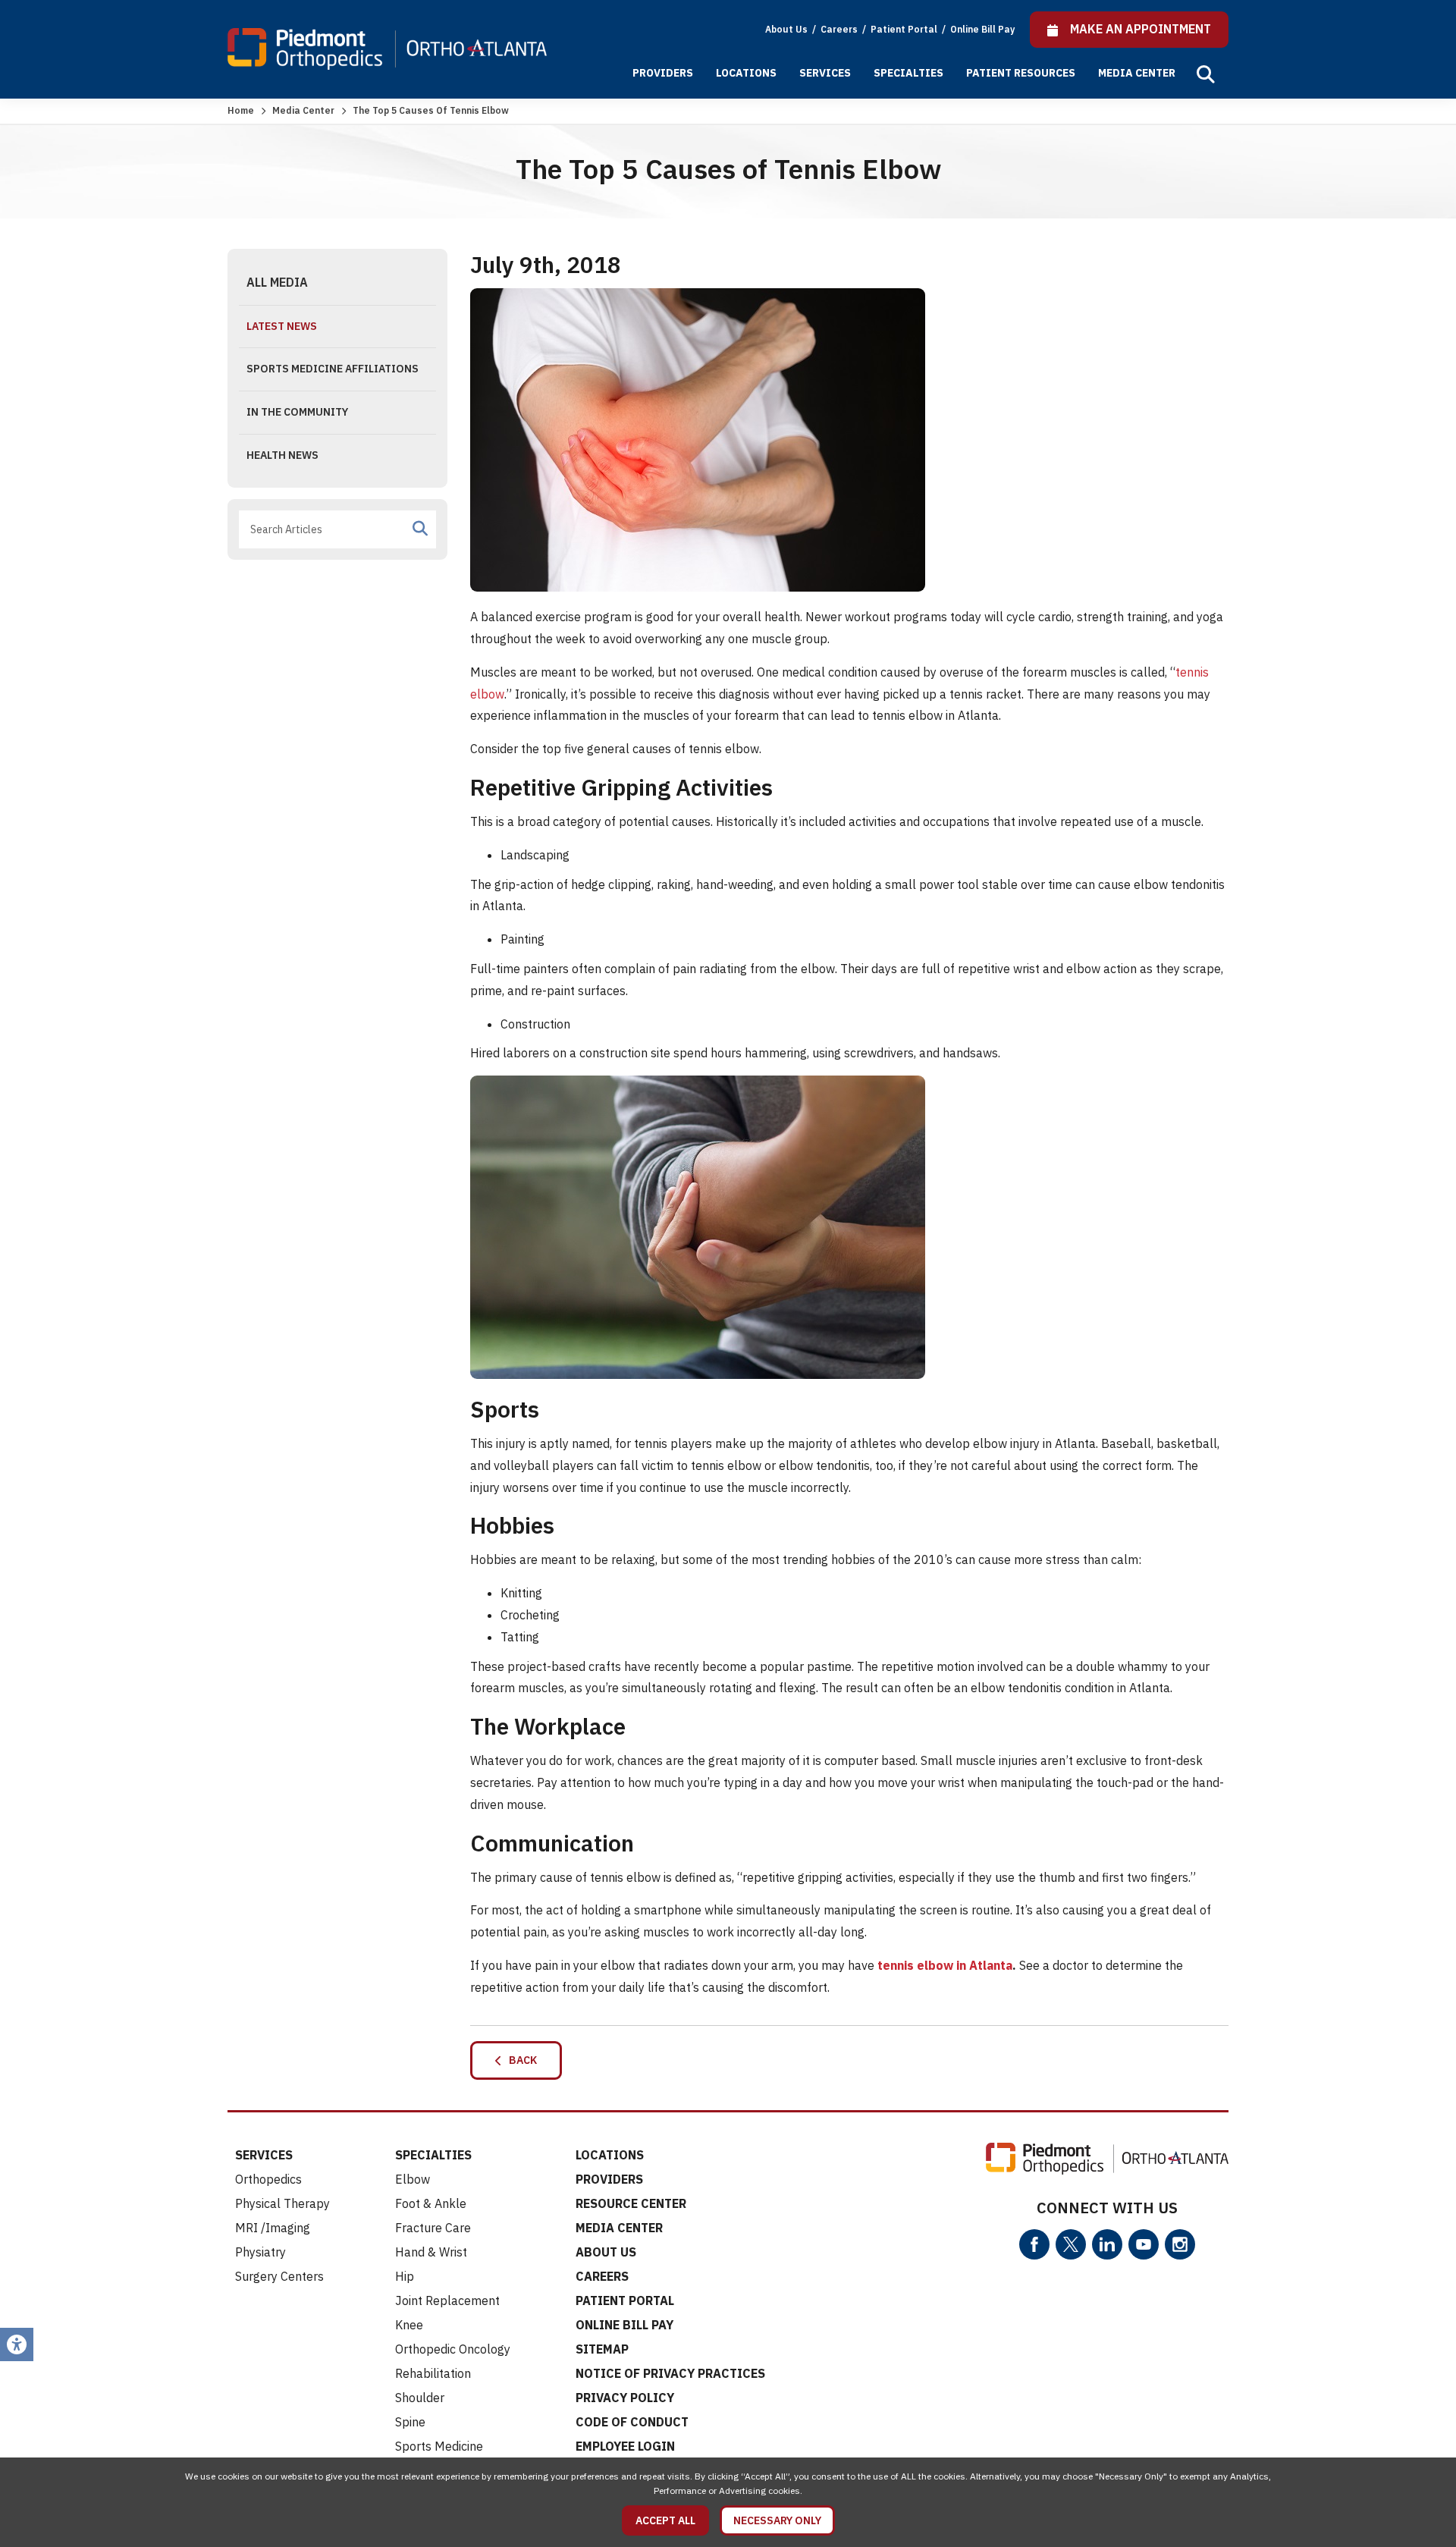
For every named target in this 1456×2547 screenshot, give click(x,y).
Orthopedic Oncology (453, 2349)
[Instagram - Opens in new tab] (1180, 2244)
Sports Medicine (439, 2446)
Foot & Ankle (431, 2203)
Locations (746, 73)
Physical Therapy (282, 2203)
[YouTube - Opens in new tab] (1144, 2244)
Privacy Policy (625, 2398)
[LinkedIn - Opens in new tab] (1107, 2244)
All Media (277, 282)
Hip (405, 2276)
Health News (282, 455)
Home (241, 110)
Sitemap (602, 2349)
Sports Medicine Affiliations (333, 369)
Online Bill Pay (982, 29)
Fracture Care (433, 2228)
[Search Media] (420, 529)
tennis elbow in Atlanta (945, 1965)
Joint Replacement (447, 2300)
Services (825, 73)
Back (519, 2060)
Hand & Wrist (431, 2252)
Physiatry (260, 2252)
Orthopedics (268, 2179)
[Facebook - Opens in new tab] (1034, 2244)
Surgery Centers (279, 2276)
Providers (663, 73)
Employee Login (625, 2446)
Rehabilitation (433, 2373)
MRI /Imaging (273, 2228)
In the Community (297, 412)
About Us (786, 29)
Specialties (908, 73)
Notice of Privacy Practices (670, 2373)
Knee (409, 2325)
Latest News (282, 326)
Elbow (413, 2179)
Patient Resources (1021, 73)
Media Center (1137, 73)
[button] (1206, 74)
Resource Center (631, 2203)
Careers (840, 29)
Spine (410, 2422)
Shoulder (420, 2398)
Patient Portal (905, 29)
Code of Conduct (632, 2422)
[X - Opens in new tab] (1071, 2244)
